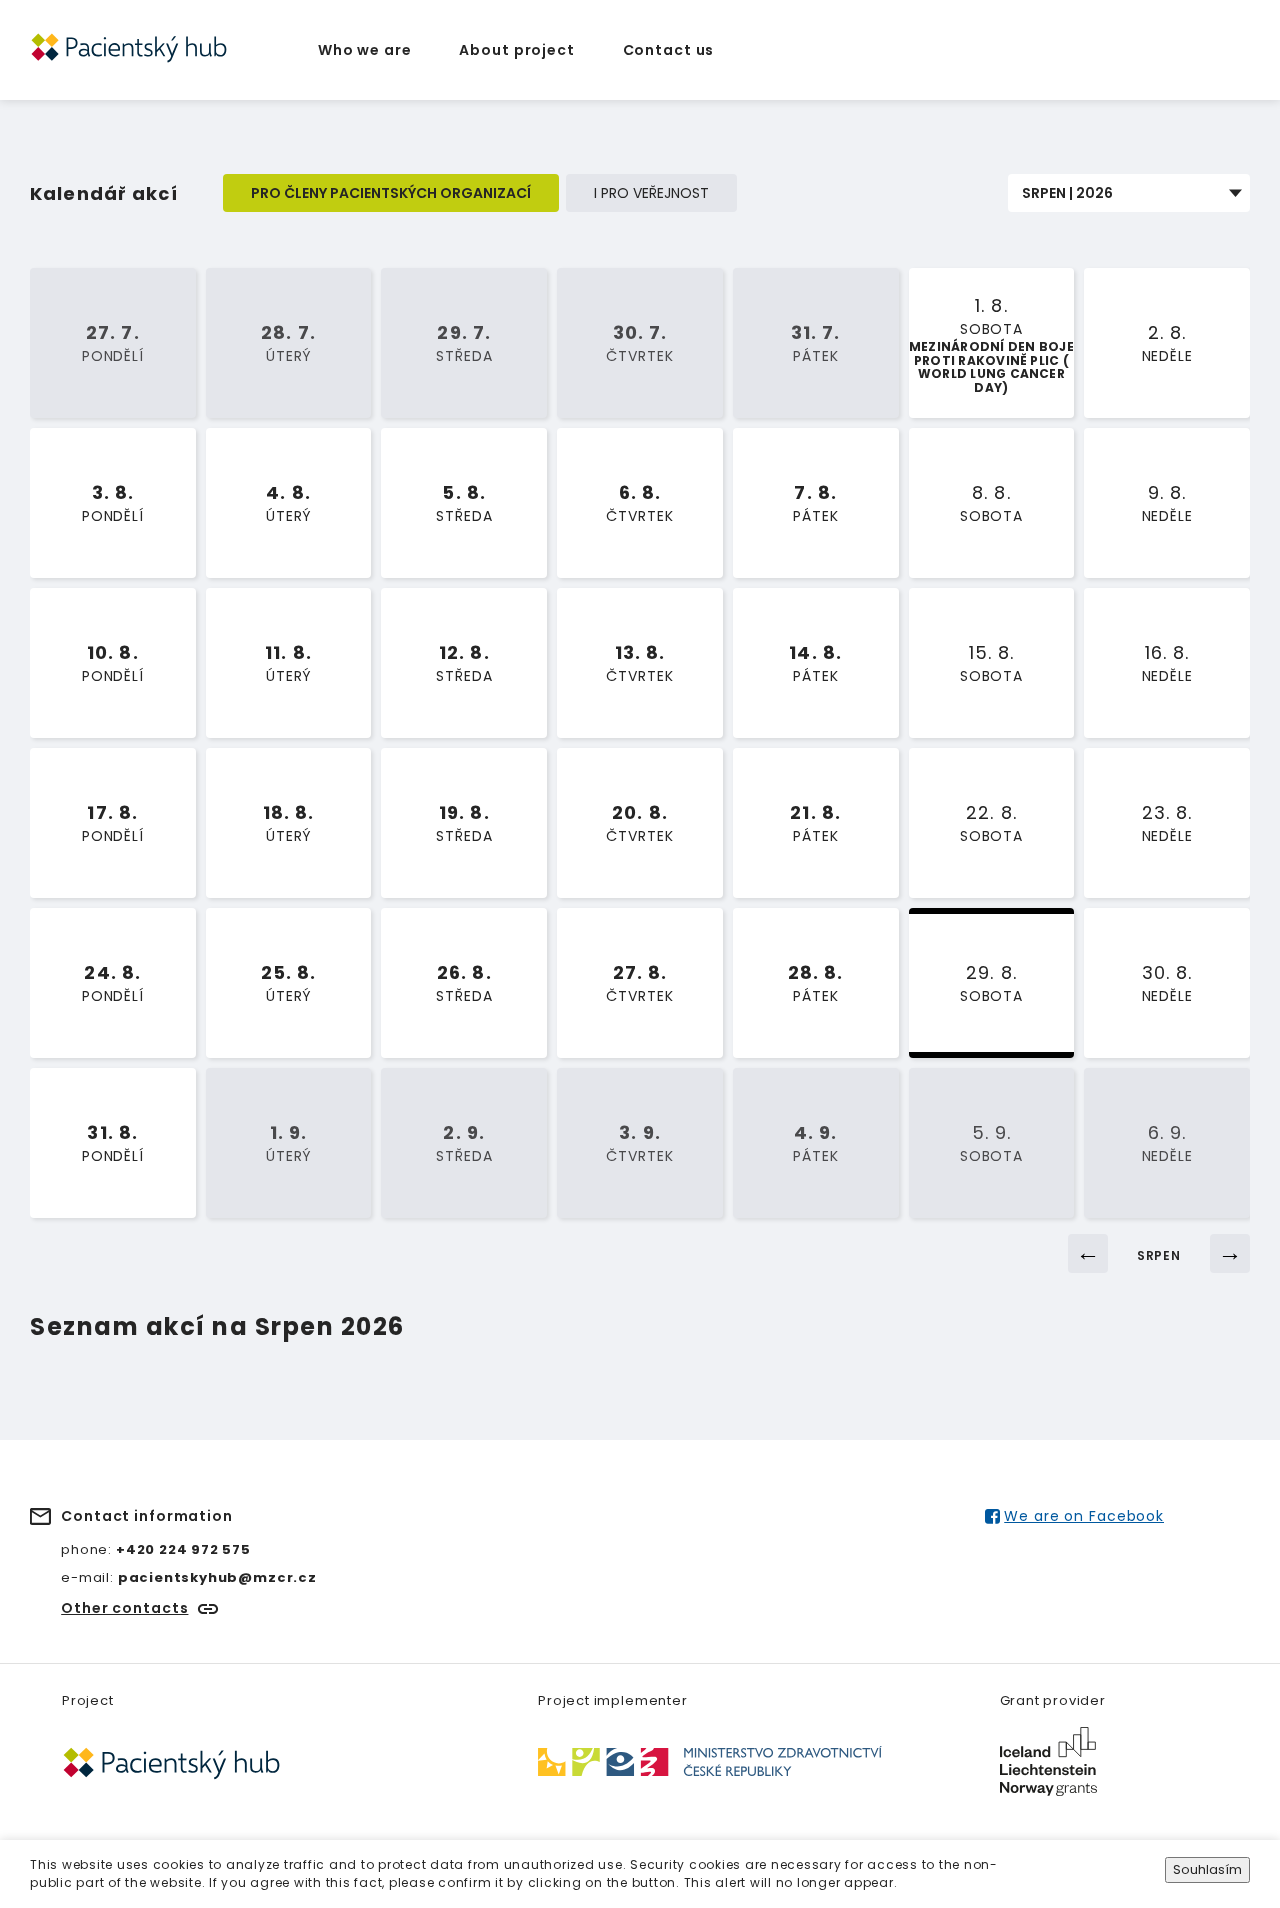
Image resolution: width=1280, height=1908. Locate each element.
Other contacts (124, 1608)
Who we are (365, 50)
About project (516, 50)
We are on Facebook (1084, 1516)
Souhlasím (1207, 1869)
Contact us (669, 50)
